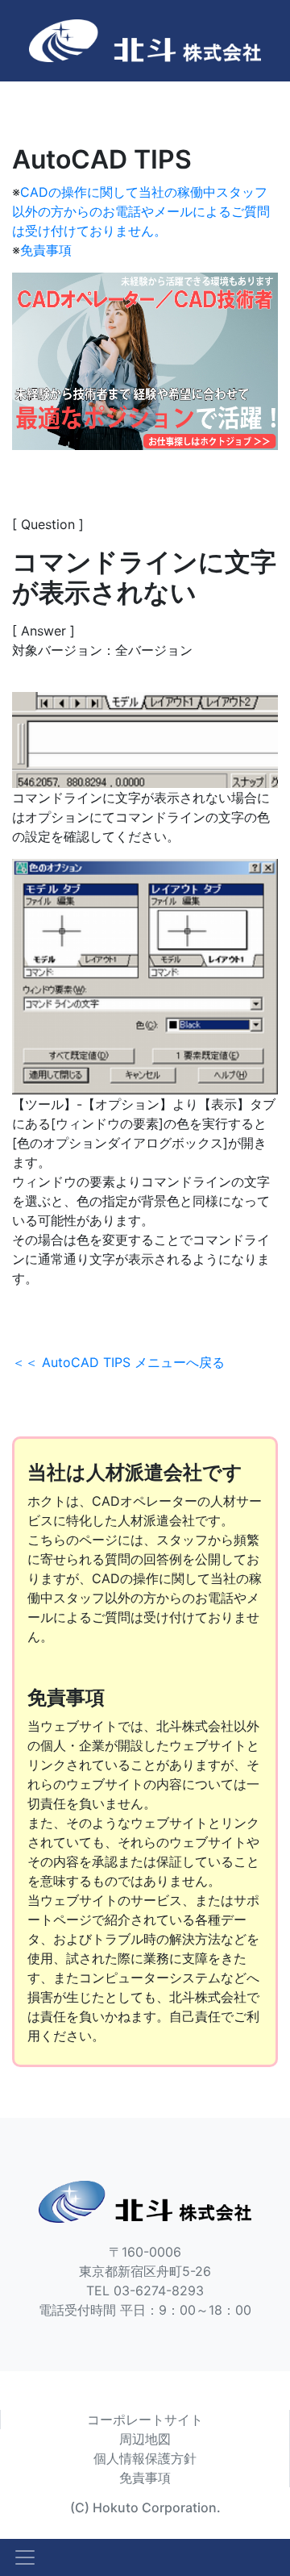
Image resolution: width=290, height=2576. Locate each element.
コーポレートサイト (145, 2420)
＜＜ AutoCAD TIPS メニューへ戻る (118, 1362)
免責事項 (46, 250)
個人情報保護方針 (145, 2458)
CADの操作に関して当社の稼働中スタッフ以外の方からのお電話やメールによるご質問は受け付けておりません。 (141, 211)
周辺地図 (145, 2439)
